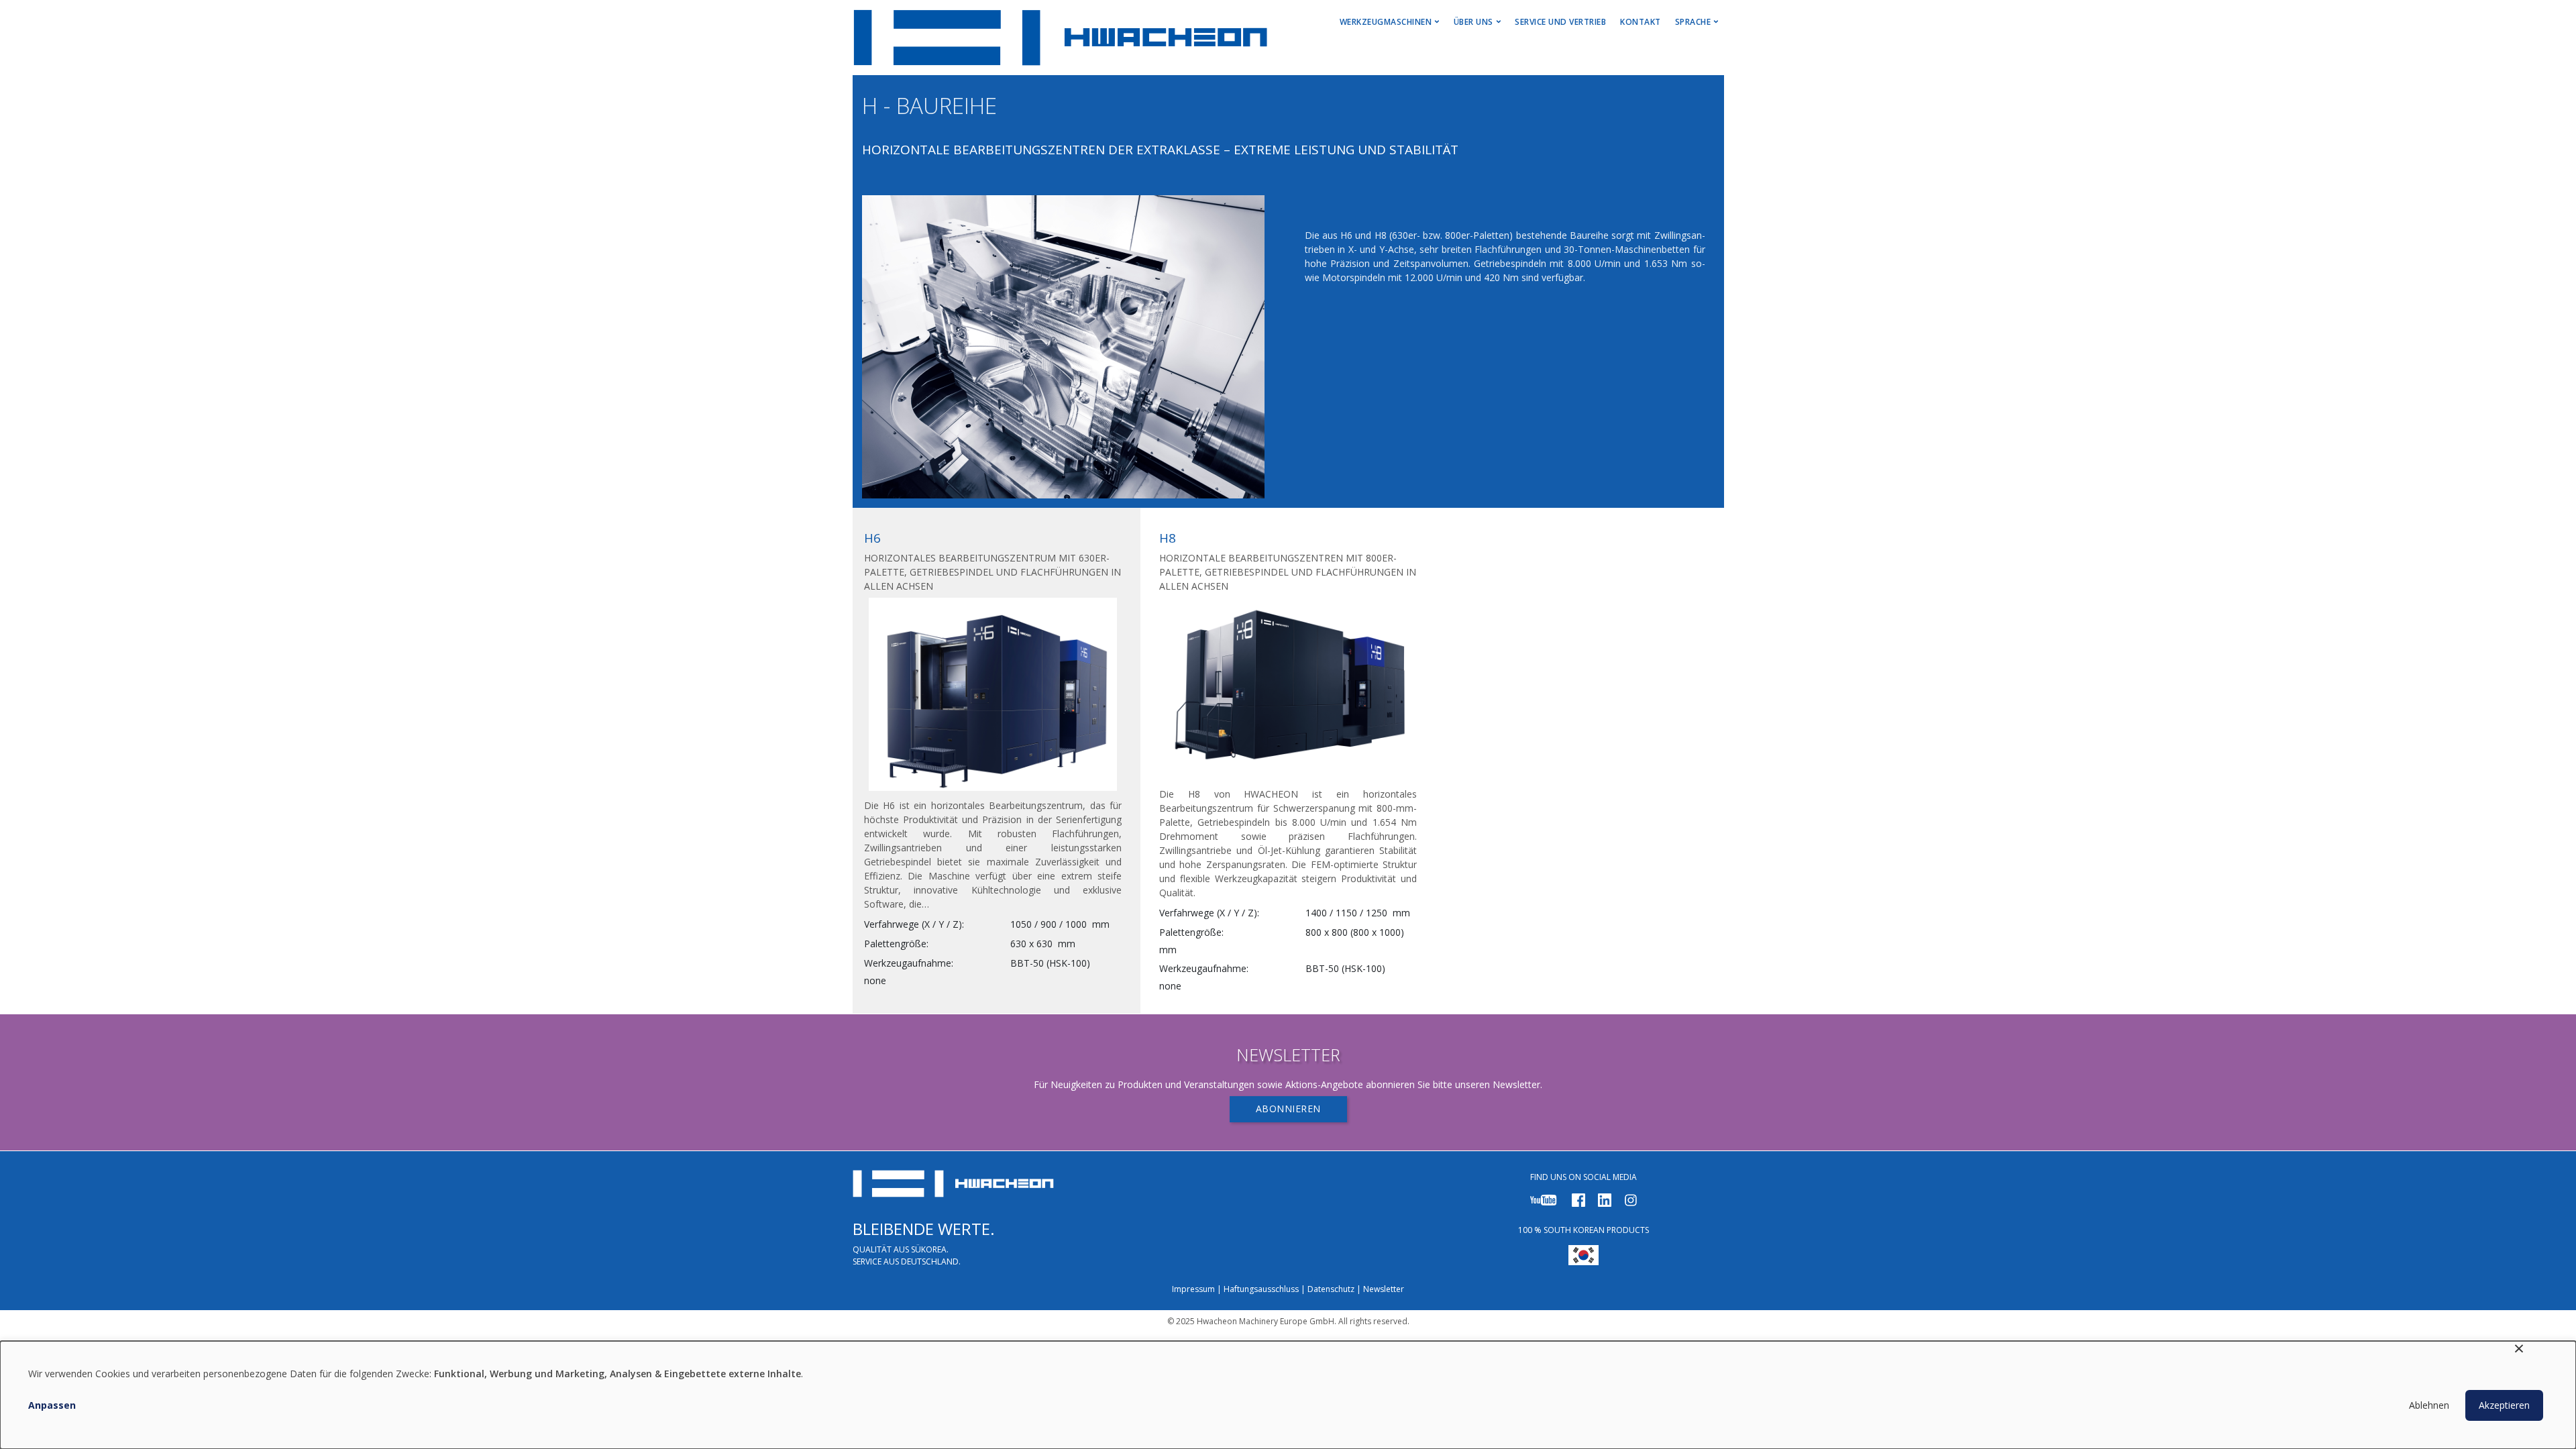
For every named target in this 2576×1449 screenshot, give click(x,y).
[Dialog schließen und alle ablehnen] (2519, 1349)
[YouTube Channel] (1544, 1199)
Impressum (1193, 1289)
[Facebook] (1578, 1199)
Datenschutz (1331, 1289)
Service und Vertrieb (1560, 22)
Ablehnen (2429, 1405)
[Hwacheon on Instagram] (1631, 1199)
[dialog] (1288, 1395)
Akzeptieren (2504, 1405)
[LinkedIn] (1605, 1199)
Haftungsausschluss (1261, 1289)
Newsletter (1384, 1289)
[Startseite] (1061, 38)
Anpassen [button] (52, 1405)
